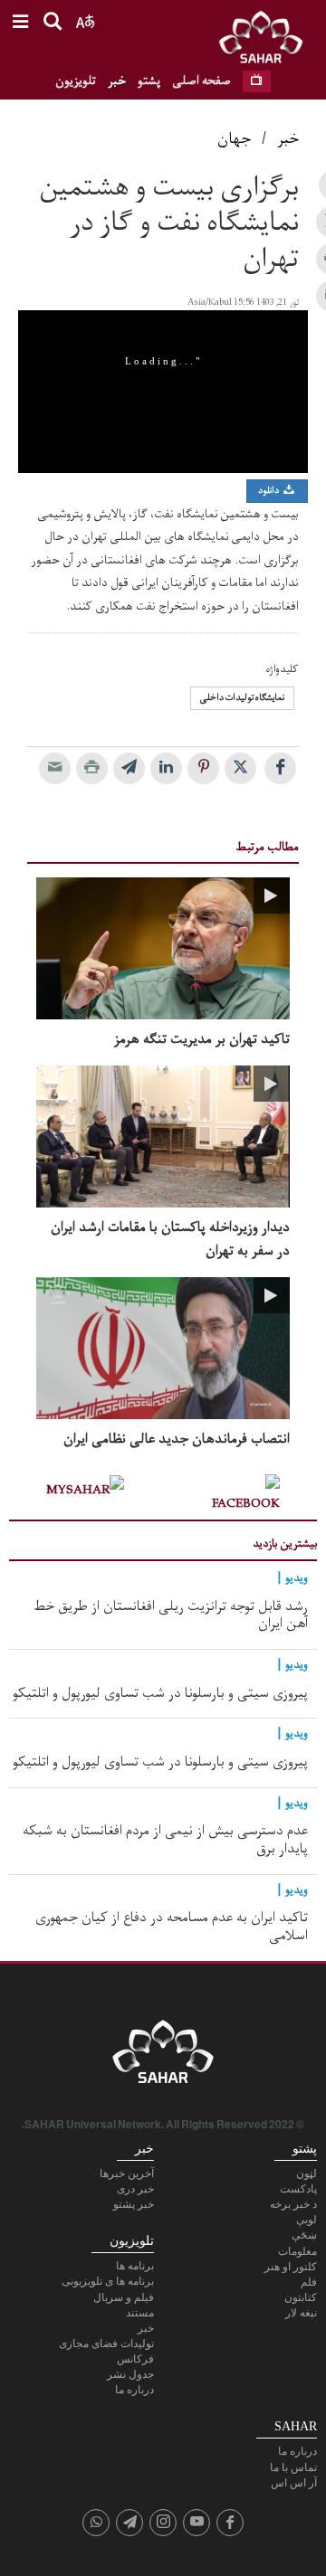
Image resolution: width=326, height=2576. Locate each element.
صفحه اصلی (201, 81)
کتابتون (301, 2297)
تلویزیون (76, 81)
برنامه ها (135, 2266)
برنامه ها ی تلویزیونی (108, 2281)
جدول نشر (130, 2374)
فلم (309, 2282)
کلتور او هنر (291, 2267)
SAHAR (267, 41)
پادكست (298, 2189)
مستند (140, 2313)
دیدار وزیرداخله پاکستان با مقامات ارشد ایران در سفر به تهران (170, 1239)
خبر (117, 81)
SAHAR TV (163, 2057)
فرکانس (135, 2359)
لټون (307, 2173)
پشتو (149, 81)
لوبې (307, 2220)
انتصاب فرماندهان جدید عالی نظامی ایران (177, 1440)
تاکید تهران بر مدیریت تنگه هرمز (202, 1040)
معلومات (297, 2251)
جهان (234, 139)
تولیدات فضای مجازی (106, 2344)
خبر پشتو (134, 2204)
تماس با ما (293, 2467)
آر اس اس (294, 2483)
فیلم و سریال (124, 2297)
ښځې (304, 2235)
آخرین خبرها (127, 2173)
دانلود (269, 491)
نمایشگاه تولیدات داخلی (242, 698)
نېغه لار (301, 2313)
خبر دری (135, 2189)
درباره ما (134, 2390)
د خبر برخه (293, 2204)
